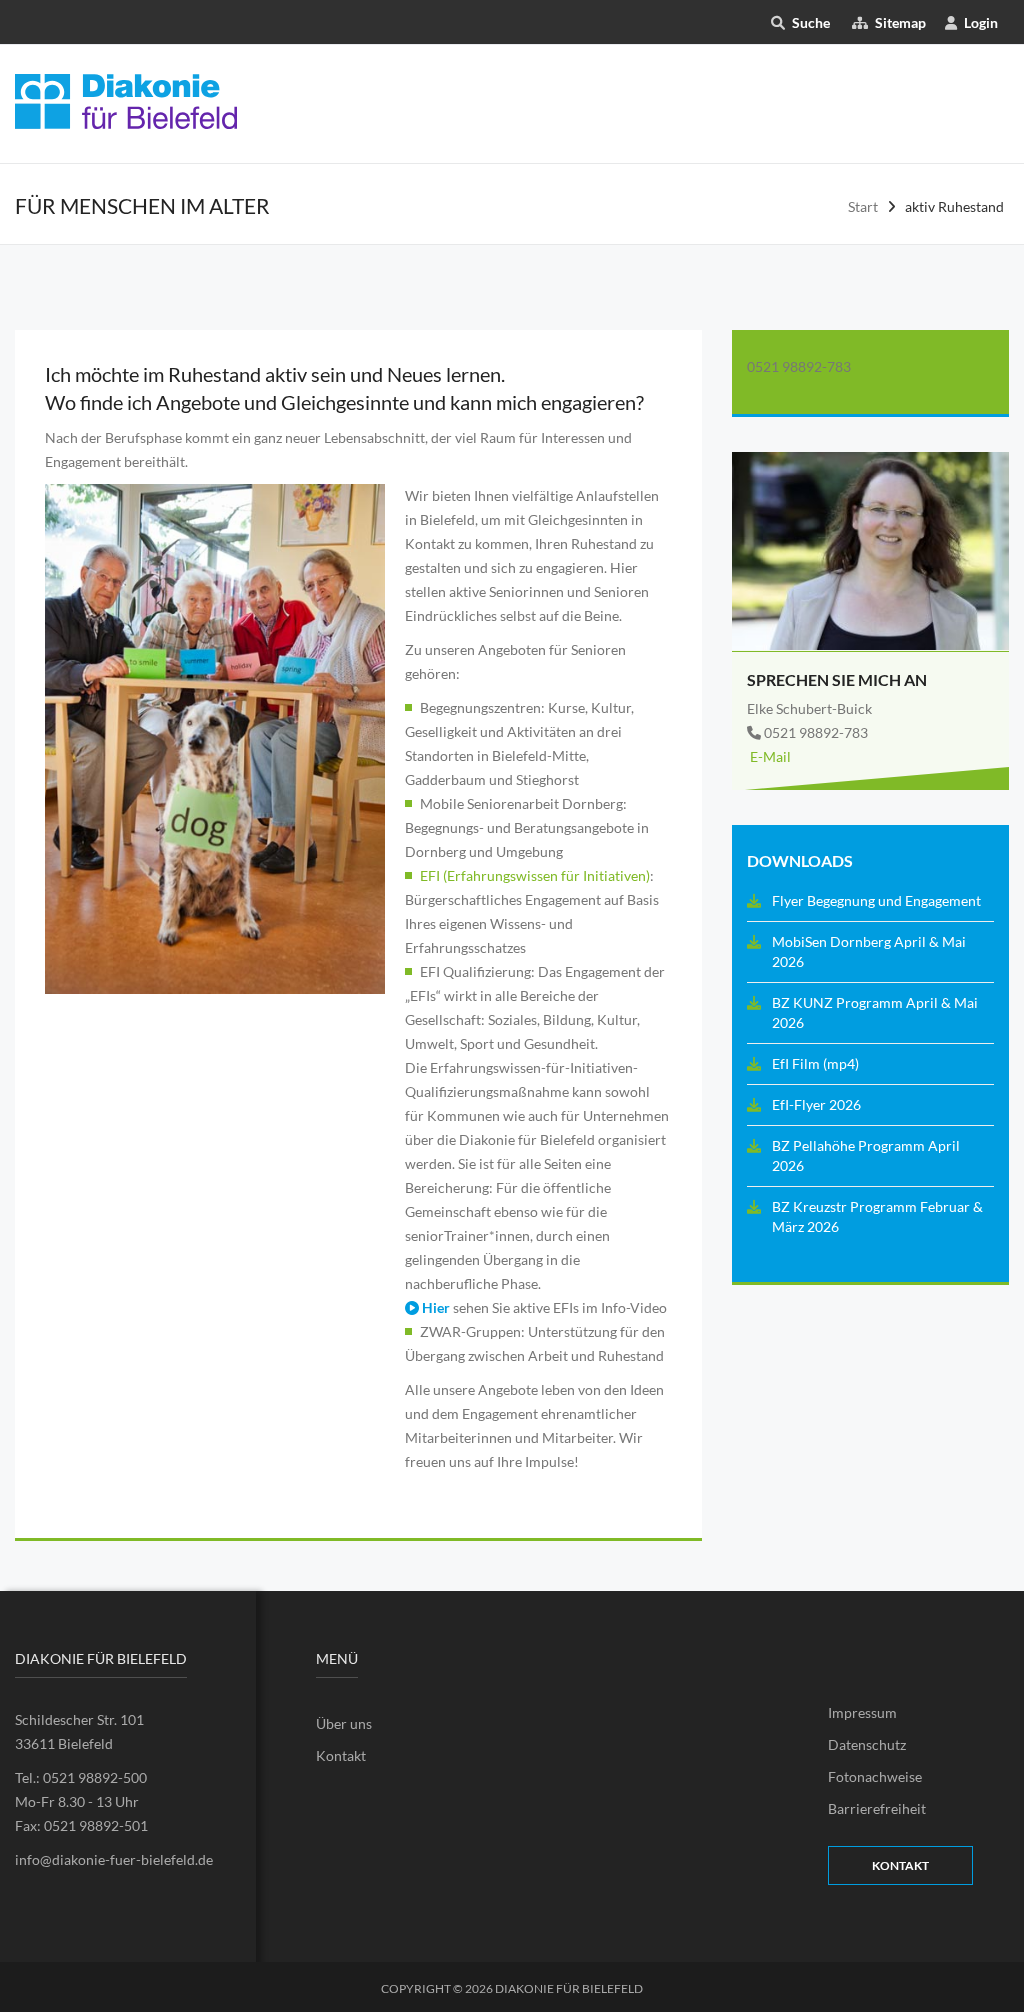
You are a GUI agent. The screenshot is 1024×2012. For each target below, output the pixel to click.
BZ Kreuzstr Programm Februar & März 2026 (877, 1216)
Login (981, 22)
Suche (811, 22)
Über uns (344, 1723)
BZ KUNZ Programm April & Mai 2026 (875, 1012)
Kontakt (341, 1755)
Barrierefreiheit (877, 1808)
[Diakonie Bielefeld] (126, 99)
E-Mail (769, 756)
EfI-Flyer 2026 (816, 1104)
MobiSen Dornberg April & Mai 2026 (869, 951)
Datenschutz (867, 1744)
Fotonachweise (875, 1776)
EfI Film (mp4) (815, 1063)
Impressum (862, 1712)
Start (863, 206)
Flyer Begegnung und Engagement (876, 900)
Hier (434, 1307)
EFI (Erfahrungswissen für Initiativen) (535, 875)
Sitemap (900, 22)
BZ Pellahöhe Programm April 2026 (866, 1155)
